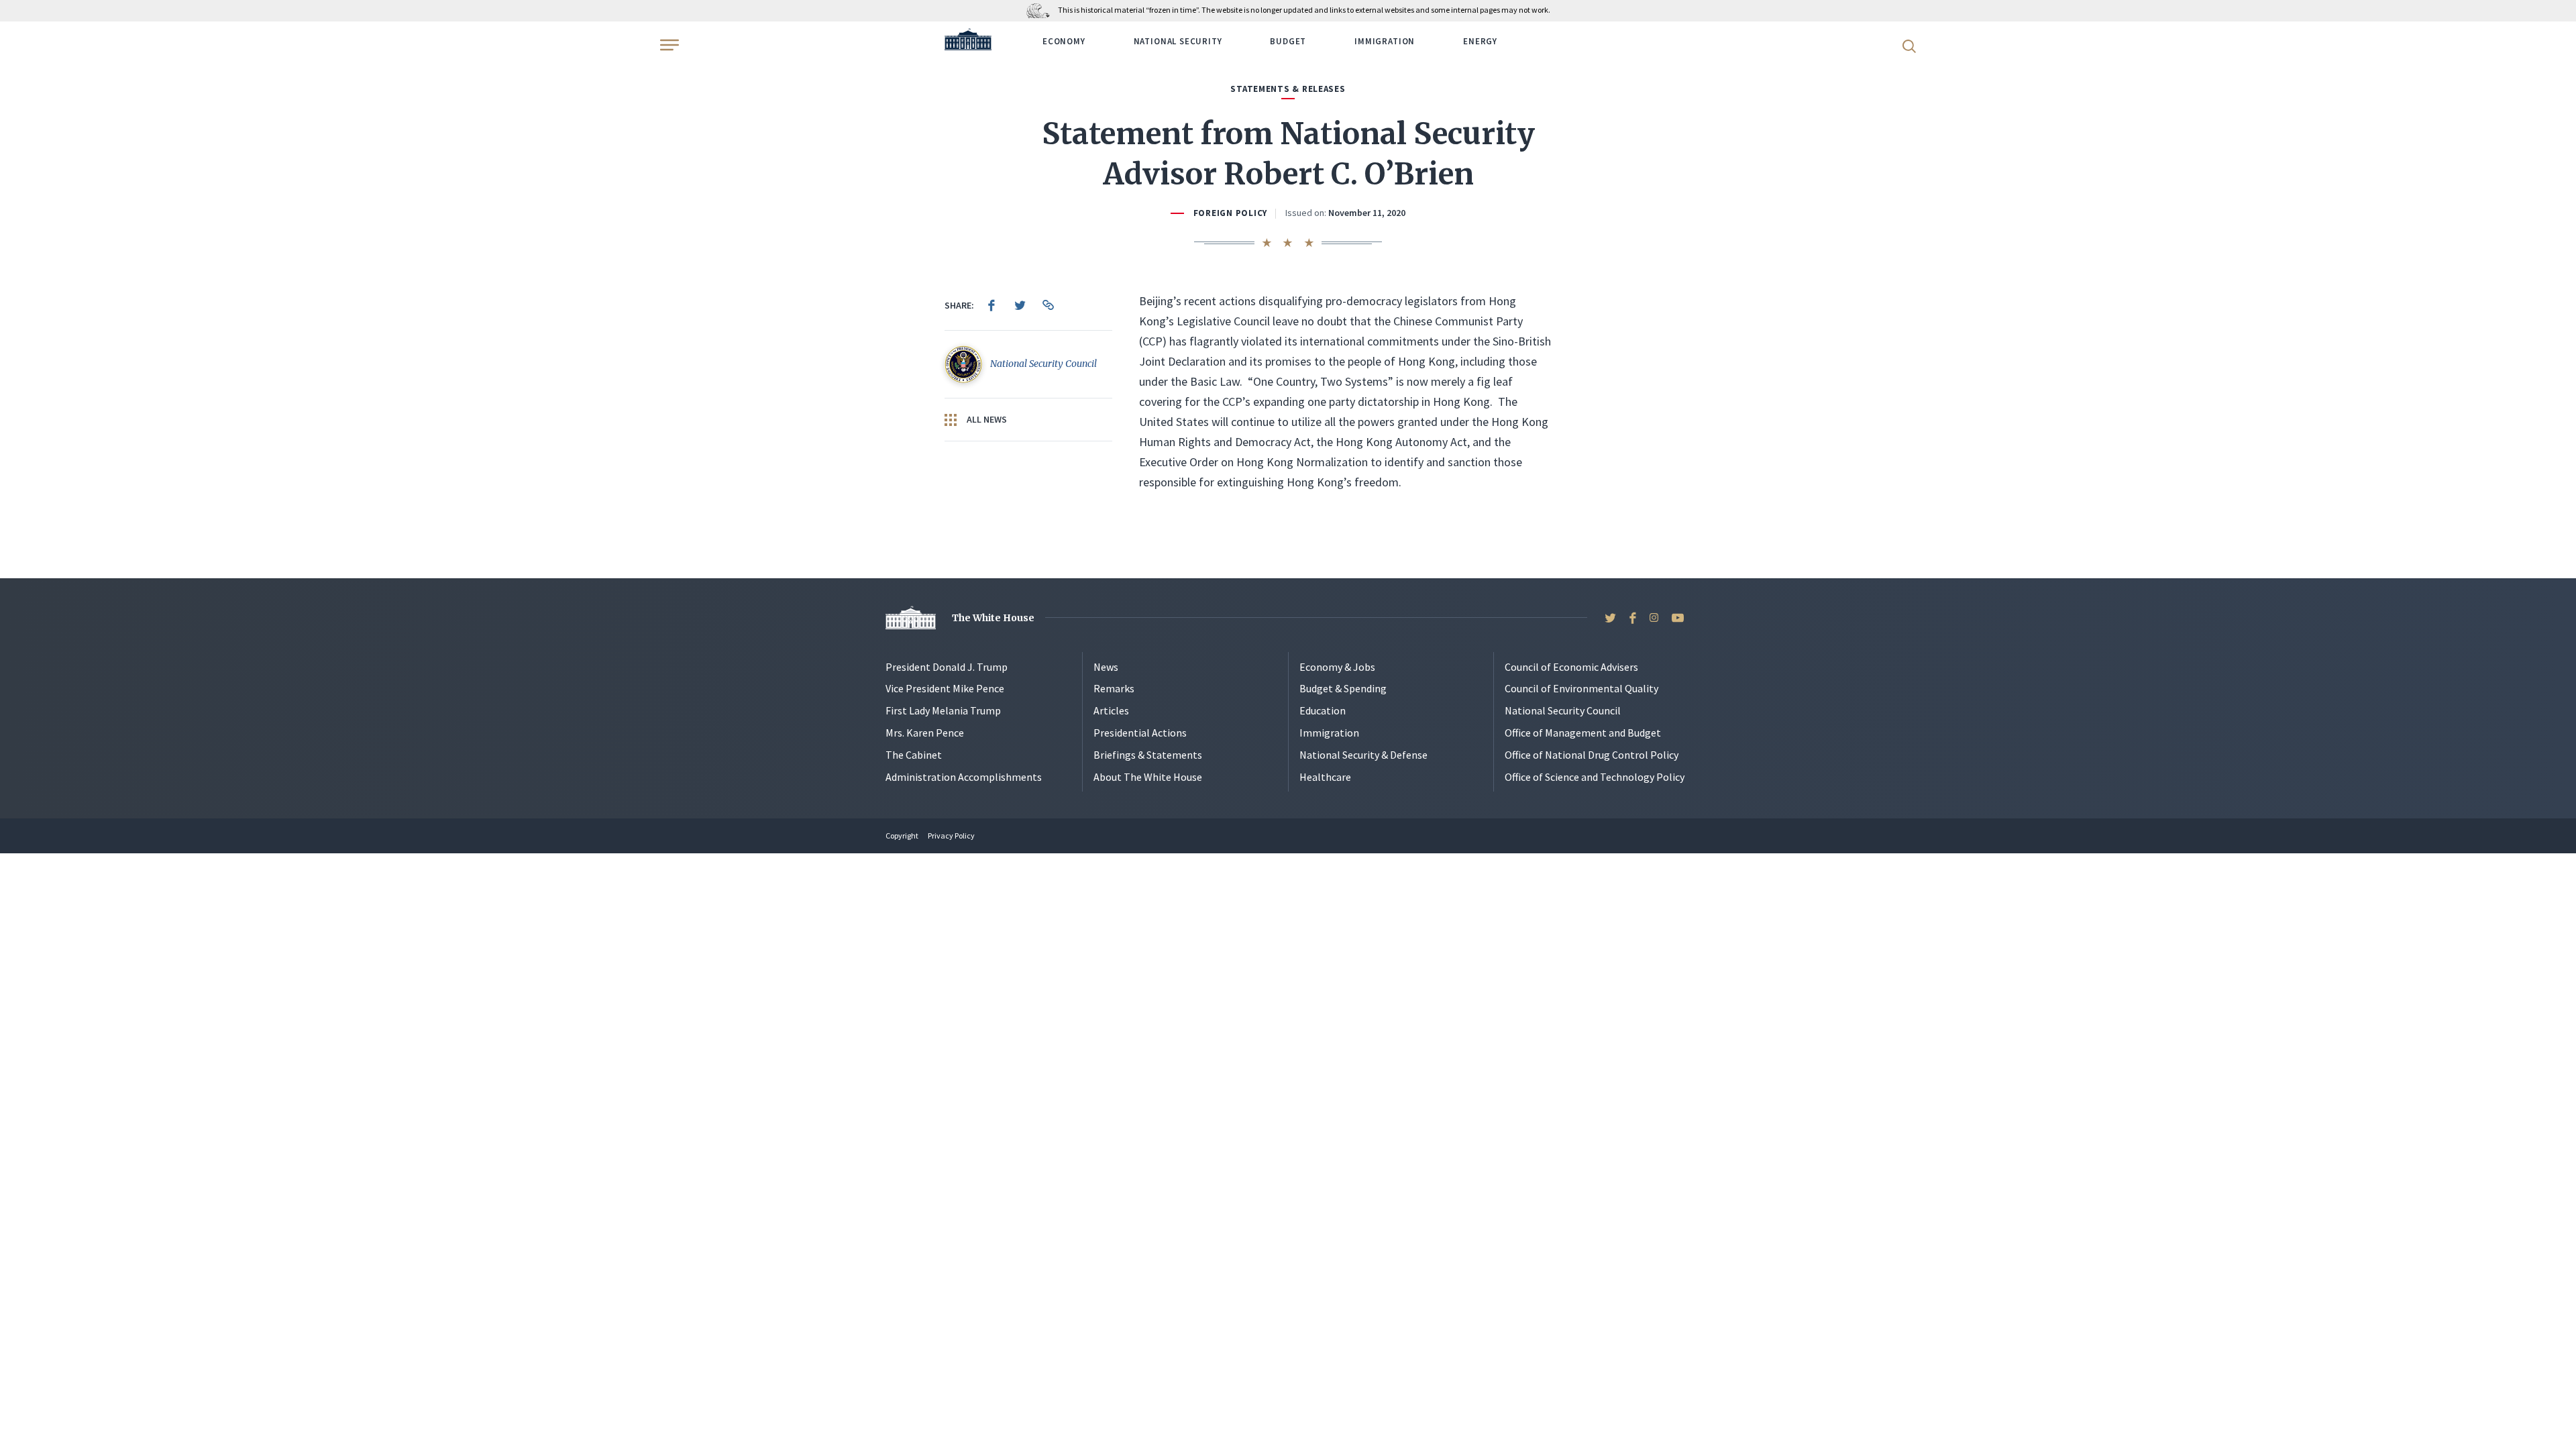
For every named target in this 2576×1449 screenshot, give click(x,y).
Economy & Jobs (1337, 667)
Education (1323, 710)
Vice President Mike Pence (945, 688)
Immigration (1385, 41)
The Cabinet (914, 755)
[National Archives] (1041, 10)
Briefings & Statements (1148, 755)
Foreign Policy (1230, 213)
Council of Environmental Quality (1581, 688)
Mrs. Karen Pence (925, 733)
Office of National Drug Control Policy (1592, 755)
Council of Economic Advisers (1571, 667)
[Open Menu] (668, 45)
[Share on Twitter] (1020, 305)
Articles (1111, 710)
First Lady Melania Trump (943, 710)
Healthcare (1325, 777)
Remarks (1114, 688)
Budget (1288, 41)
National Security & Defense (1363, 755)
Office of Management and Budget (1583, 733)
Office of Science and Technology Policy (1595, 777)
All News (986, 419)
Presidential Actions (1140, 733)
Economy (1064, 41)
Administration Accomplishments (964, 777)
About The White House (1148, 777)
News (1106, 667)
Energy (1480, 41)
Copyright (902, 836)
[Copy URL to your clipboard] (1048, 305)
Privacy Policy (951, 836)
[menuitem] (991, 305)
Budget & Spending (1343, 688)
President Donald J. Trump (947, 667)
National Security (1178, 41)
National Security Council (1563, 710)
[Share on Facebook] (991, 305)
